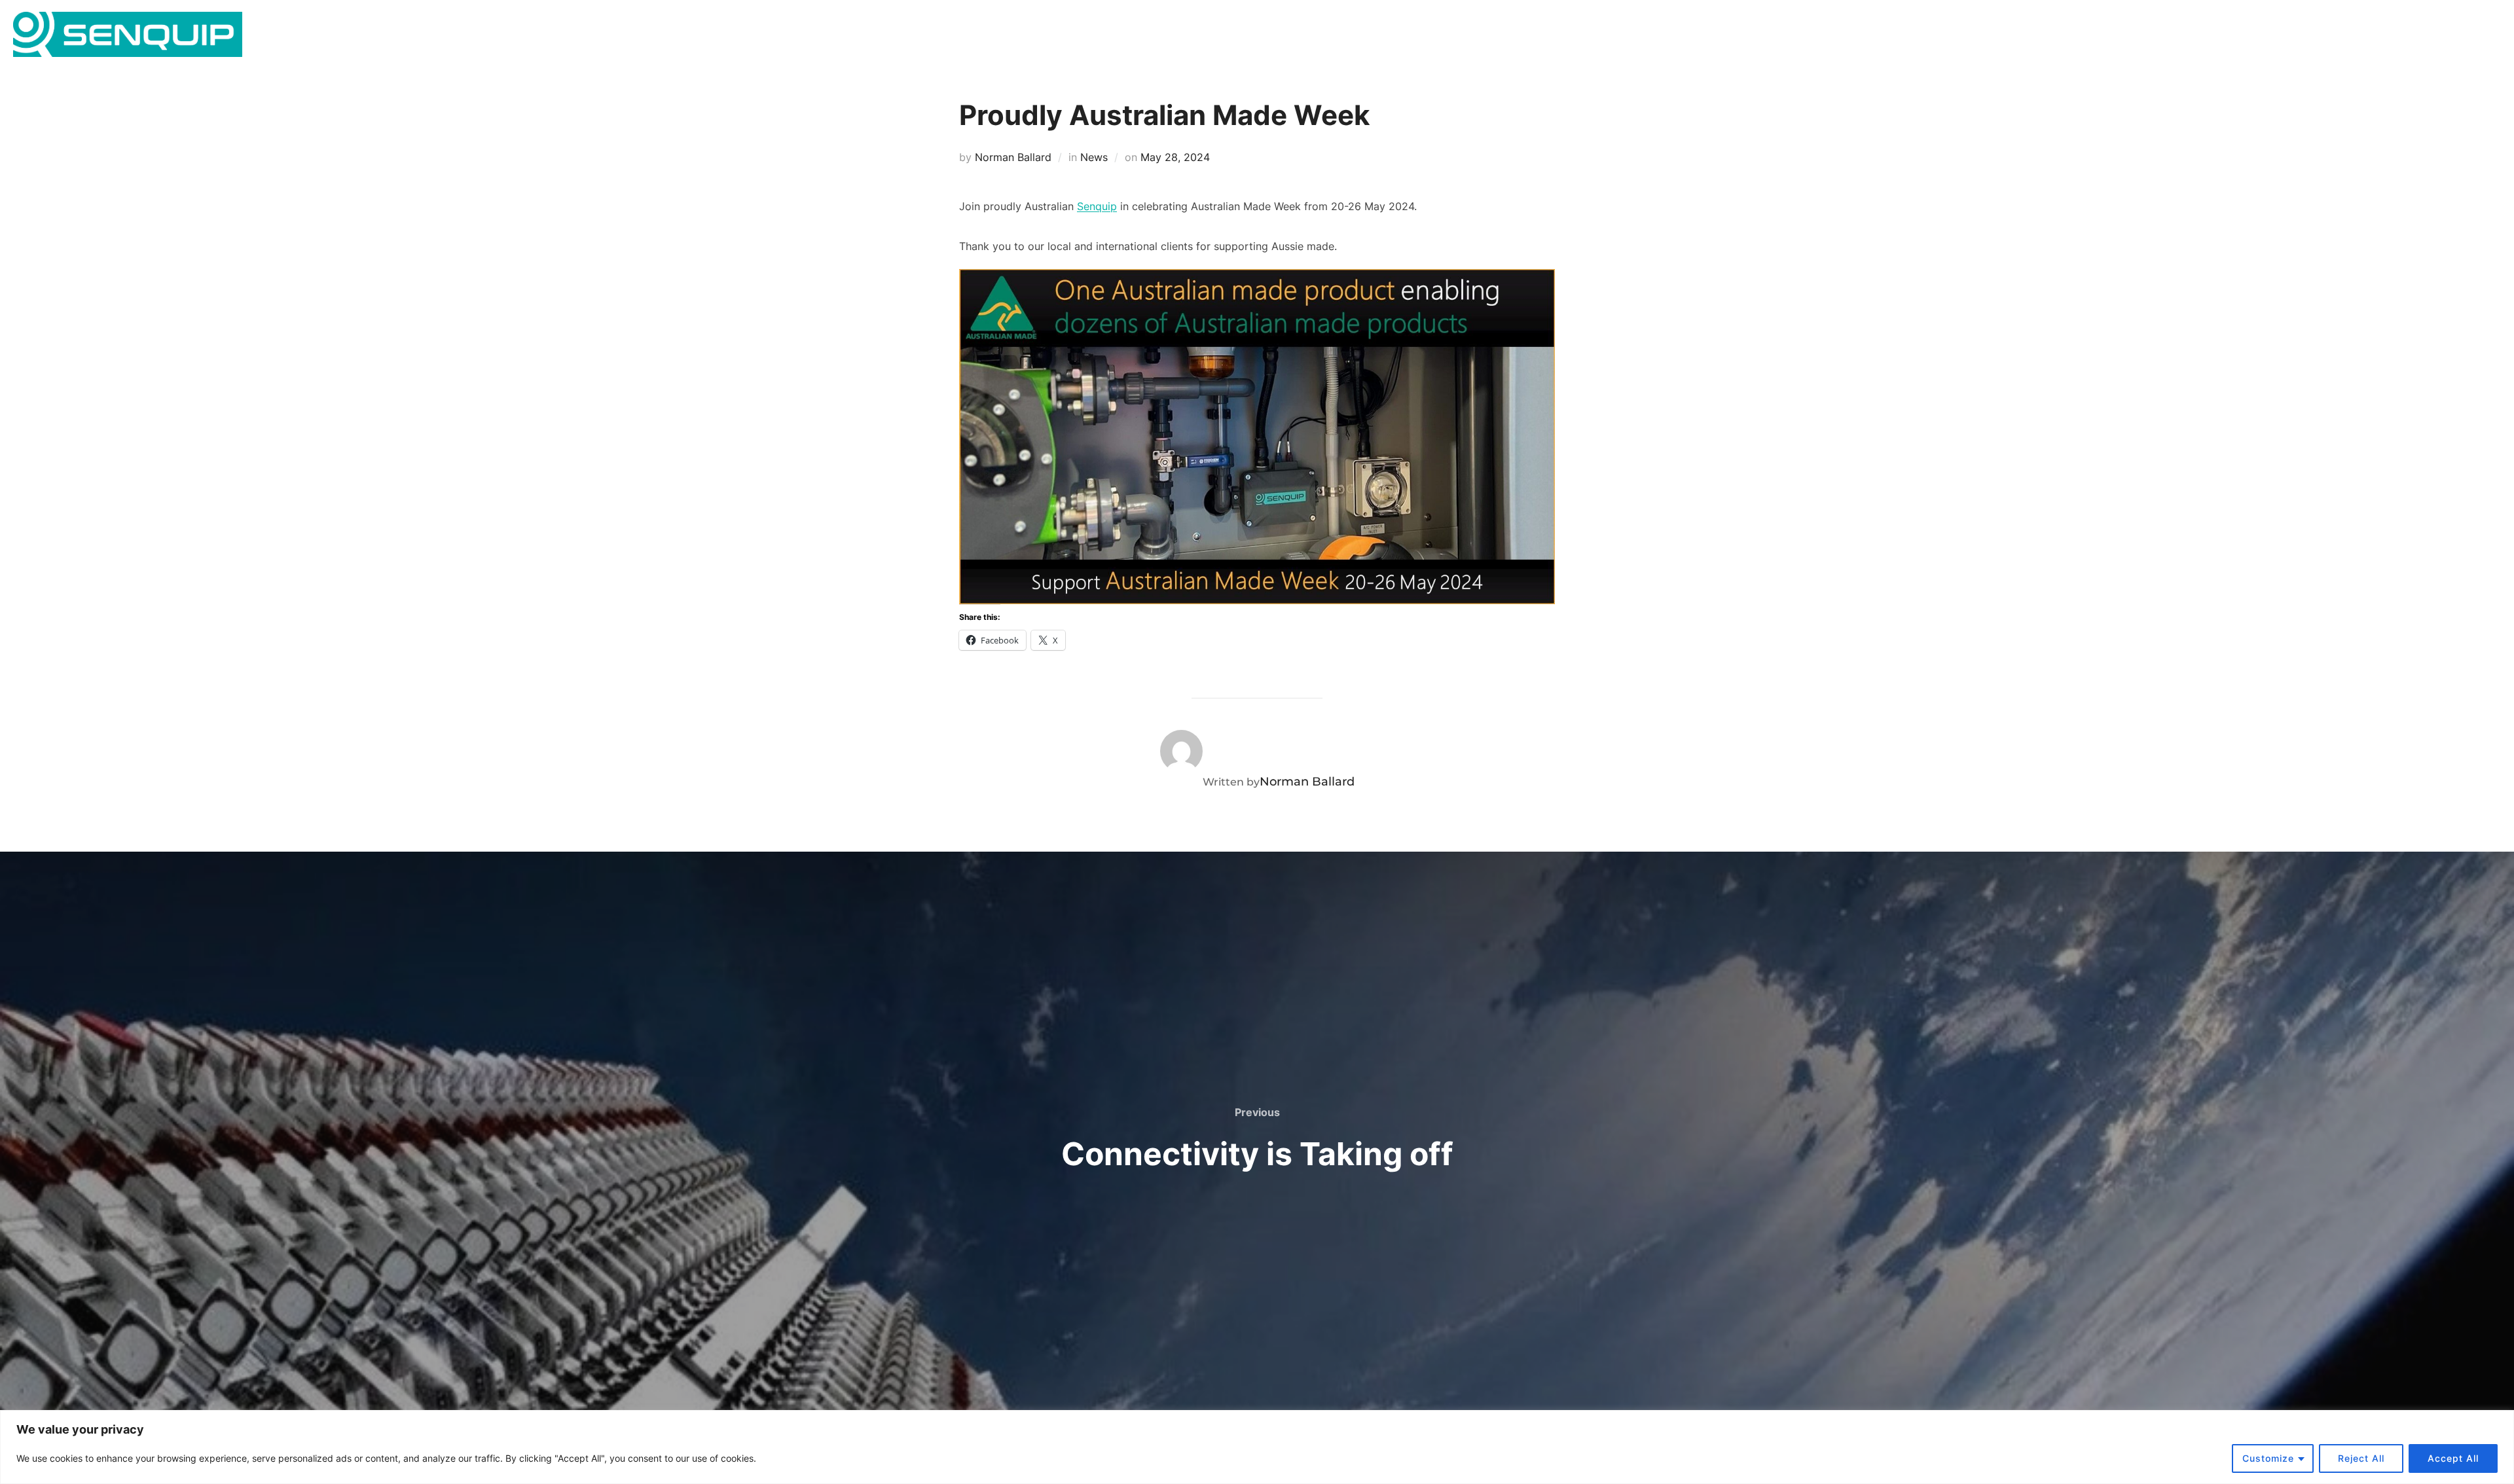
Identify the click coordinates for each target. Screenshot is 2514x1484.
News (2393, 37)
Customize (2268, 1458)
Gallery (2253, 37)
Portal (2443, 37)
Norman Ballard (1013, 157)
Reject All (2361, 1458)
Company (2318, 37)
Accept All (2453, 1458)
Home (2016, 37)
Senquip (1097, 206)
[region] (1257, 1447)
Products (2177, 37)
